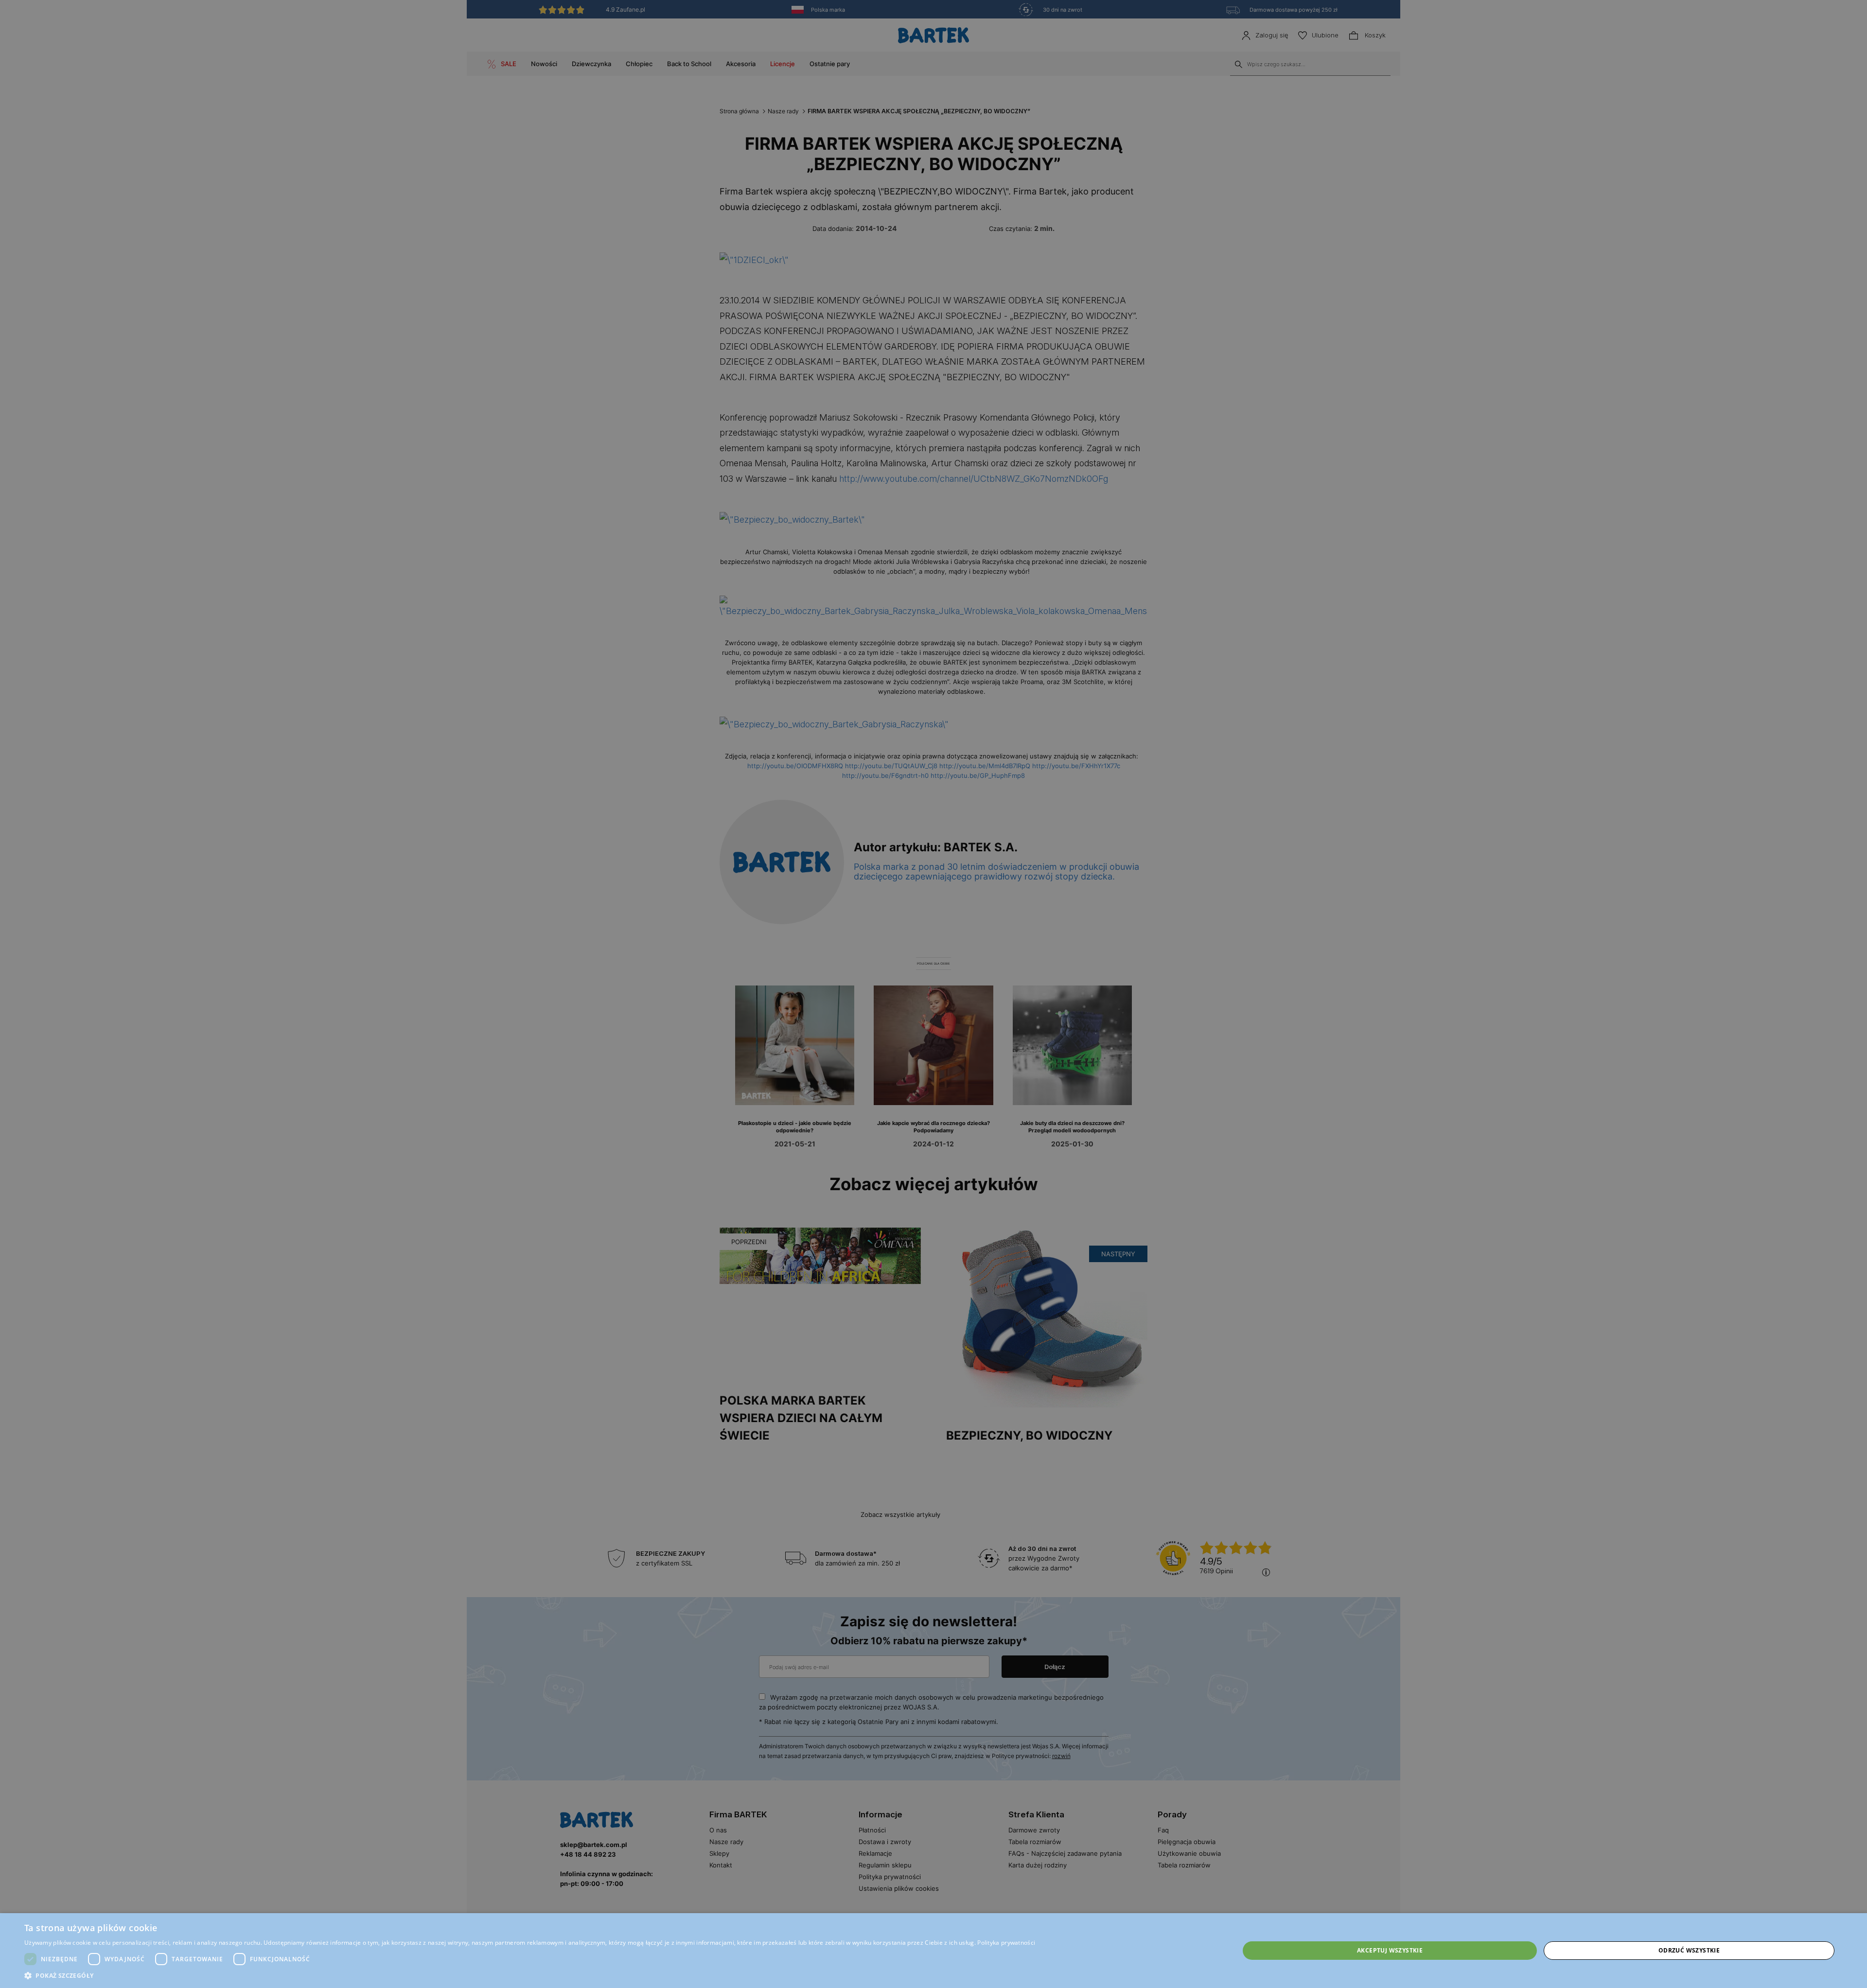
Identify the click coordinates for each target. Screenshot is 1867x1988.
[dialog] (933, 994)
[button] (530, 1976)
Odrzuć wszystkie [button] (1689, 1950)
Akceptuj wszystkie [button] (1390, 1950)
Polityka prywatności (1006, 1943)
